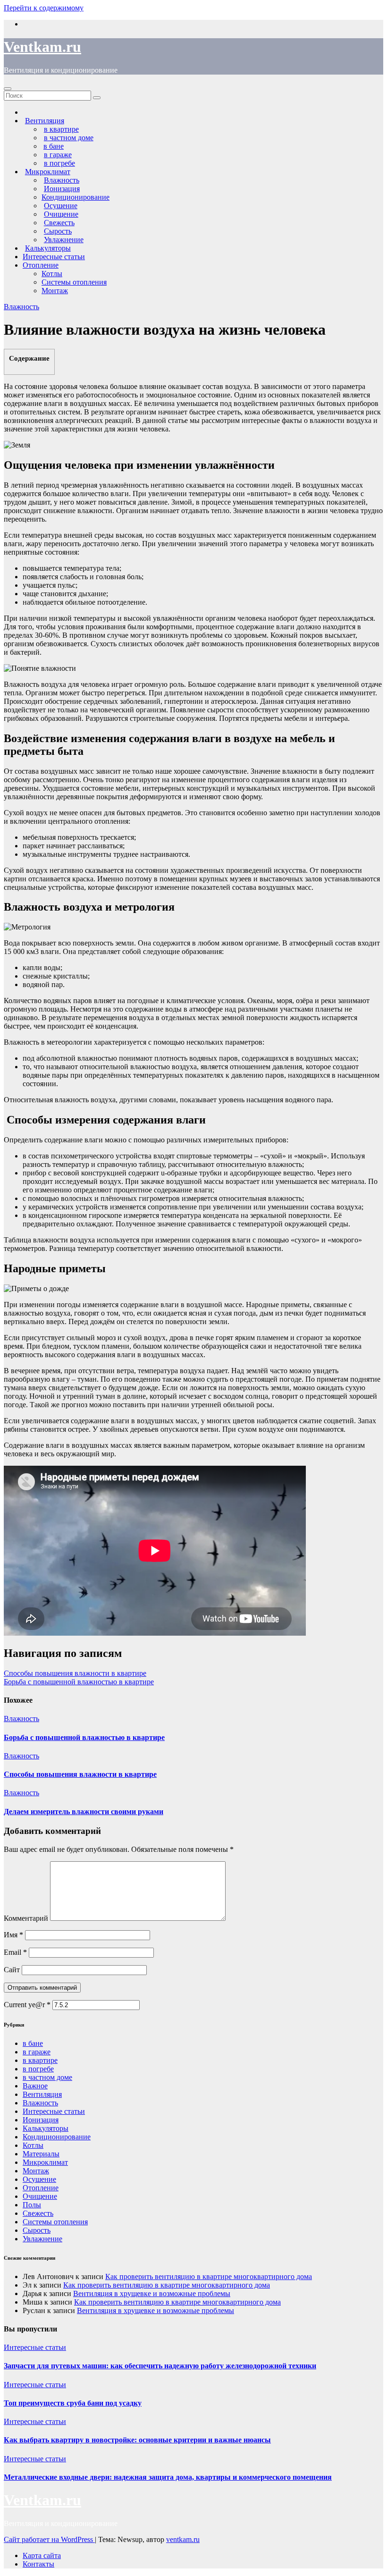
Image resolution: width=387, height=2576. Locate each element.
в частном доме (47, 2077)
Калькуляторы (46, 2128)
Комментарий (26, 1918)
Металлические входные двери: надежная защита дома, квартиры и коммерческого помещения (168, 2477)
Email (15, 1952)
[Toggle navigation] (8, 89)
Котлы (52, 274)
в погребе (38, 2069)
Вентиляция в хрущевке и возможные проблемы (152, 2293)
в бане (33, 2043)
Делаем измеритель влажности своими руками (84, 1812)
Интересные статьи (54, 257)
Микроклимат (45, 2162)
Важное (35, 2086)
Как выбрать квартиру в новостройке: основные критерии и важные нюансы (137, 2440)
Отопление (41, 265)
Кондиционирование (76, 197)
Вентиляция (42, 2094)
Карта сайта (42, 2555)
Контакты (38, 2564)
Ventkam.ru (42, 47)
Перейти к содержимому (44, 8)
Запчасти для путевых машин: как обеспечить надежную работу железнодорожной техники (160, 2366)
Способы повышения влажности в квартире (75, 1673)
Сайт (12, 1970)
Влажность (21, 307)
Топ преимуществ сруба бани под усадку (73, 2403)
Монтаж (55, 291)
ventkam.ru (183, 2539)
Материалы (41, 2154)
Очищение (40, 2196)
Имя (13, 1935)
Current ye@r (27, 2005)
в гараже (37, 2052)
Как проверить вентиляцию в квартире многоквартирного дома (209, 2276)
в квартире (40, 2060)
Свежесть (38, 2213)
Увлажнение (42, 2239)
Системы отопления (74, 282)
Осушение (39, 2179)
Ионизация (41, 2120)
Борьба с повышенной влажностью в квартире (79, 1682)
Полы (32, 2205)
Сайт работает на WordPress (49, 2539)
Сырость (37, 2230)
